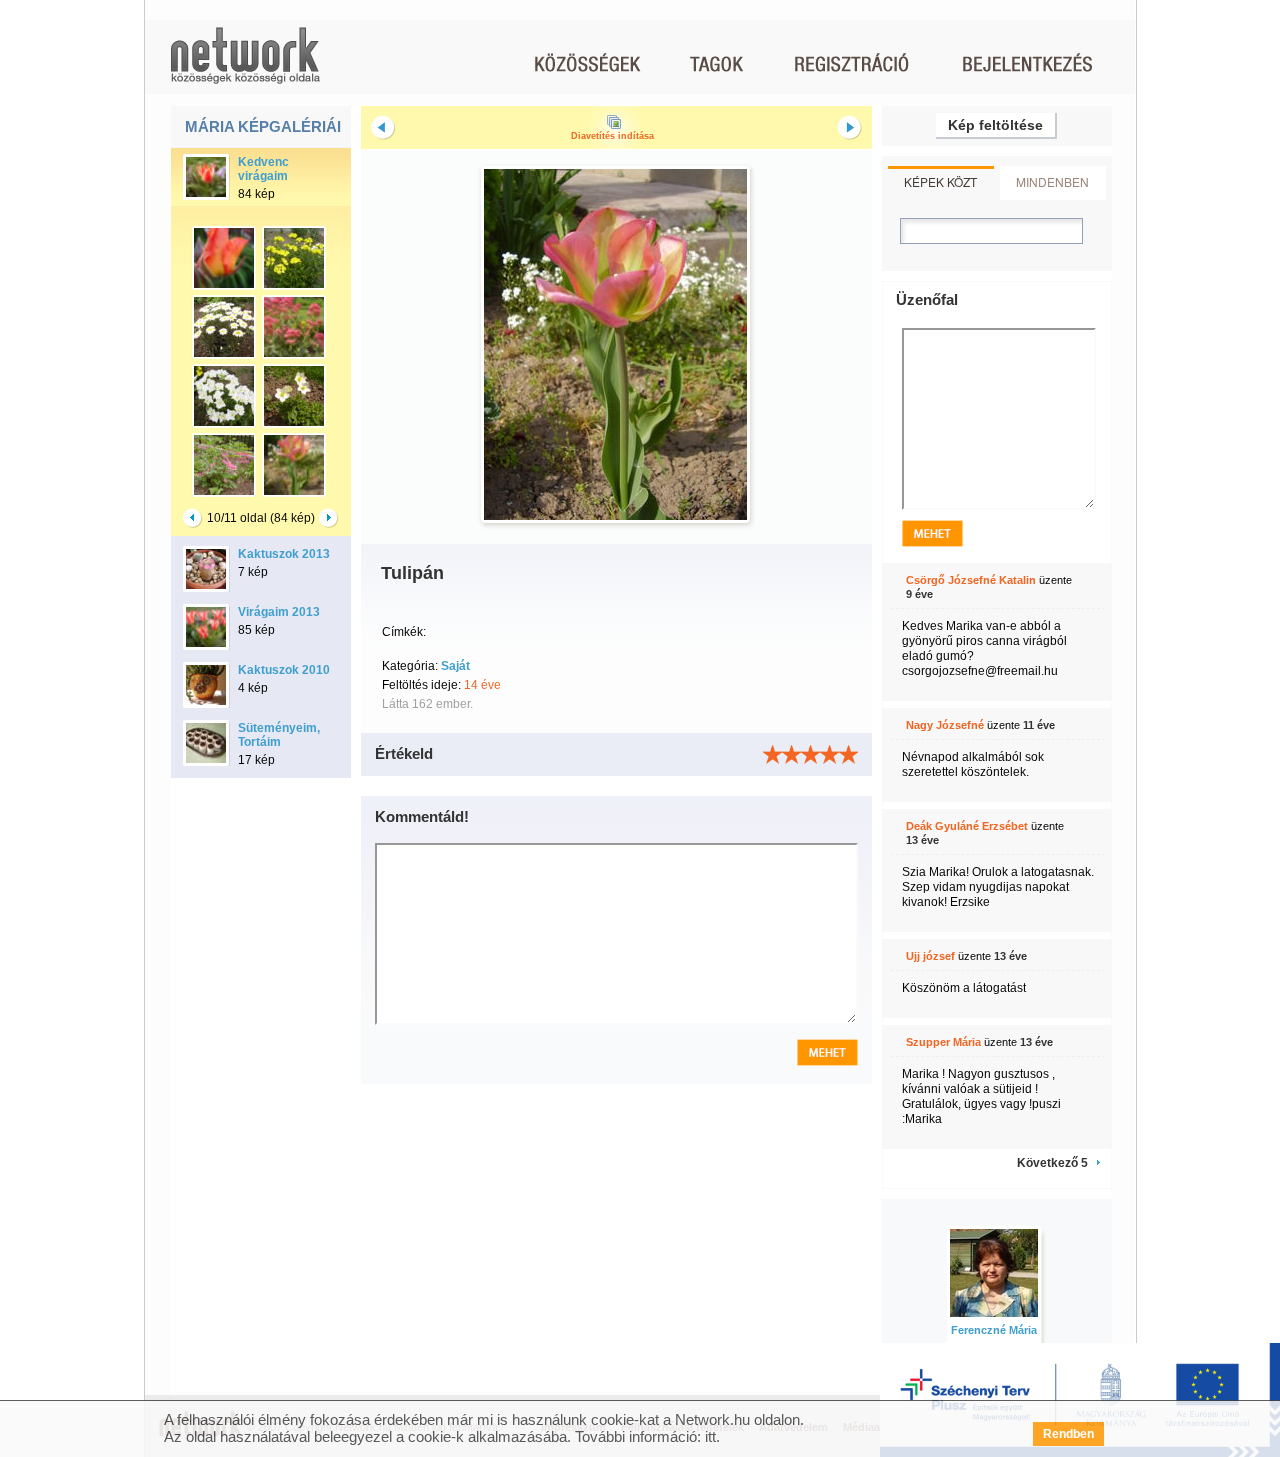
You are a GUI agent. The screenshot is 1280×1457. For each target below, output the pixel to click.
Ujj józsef (930, 956)
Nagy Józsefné (945, 725)
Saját (455, 666)
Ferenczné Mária (994, 1330)
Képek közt (940, 181)
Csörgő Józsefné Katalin (971, 580)
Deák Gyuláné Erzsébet (967, 826)
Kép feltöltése (995, 125)
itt (710, 1436)
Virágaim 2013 (279, 612)
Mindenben (1052, 181)
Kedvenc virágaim (263, 169)
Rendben (1068, 1434)
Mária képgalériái (263, 126)
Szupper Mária (943, 1042)
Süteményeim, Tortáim (279, 735)
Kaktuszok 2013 (284, 554)
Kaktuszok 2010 (284, 670)
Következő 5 (1052, 1163)
